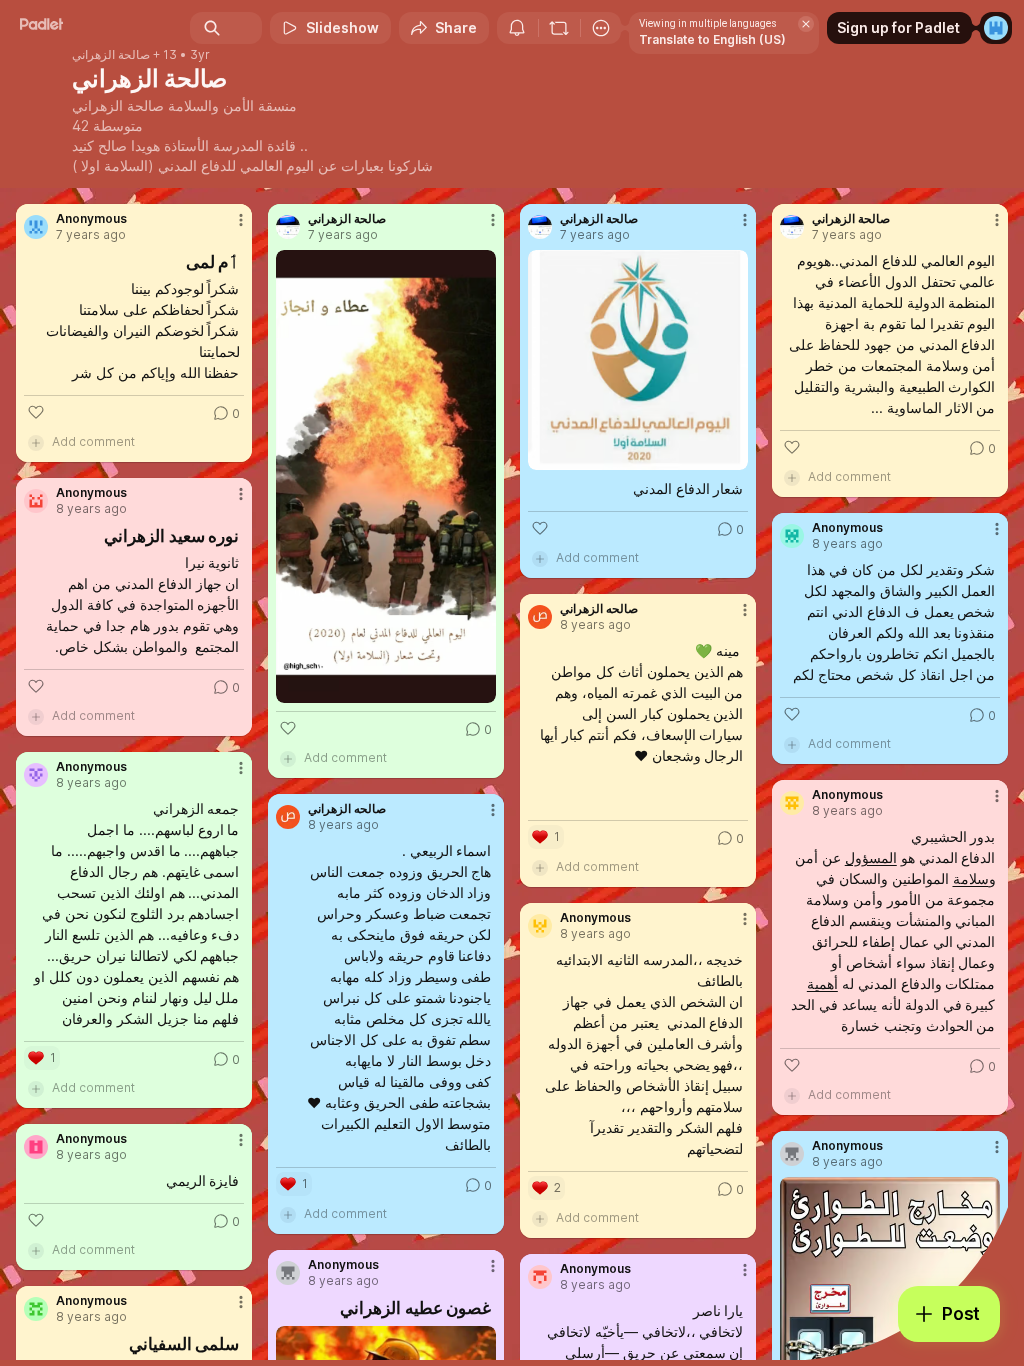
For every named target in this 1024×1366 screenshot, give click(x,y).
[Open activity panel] (517, 28)
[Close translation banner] (806, 24)
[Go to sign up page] (996, 28)
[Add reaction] (36, 412)
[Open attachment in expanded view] (386, 476)
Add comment (93, 441)
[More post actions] (228, 228)
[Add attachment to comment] (36, 442)
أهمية (822, 983)
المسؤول (871, 857)
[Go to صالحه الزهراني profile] (540, 617)
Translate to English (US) (712, 39)
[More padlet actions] (601, 28)
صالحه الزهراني (599, 609)
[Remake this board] (559, 28)
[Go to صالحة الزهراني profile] (288, 227)
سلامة (971, 878)
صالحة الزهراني (111, 55)
